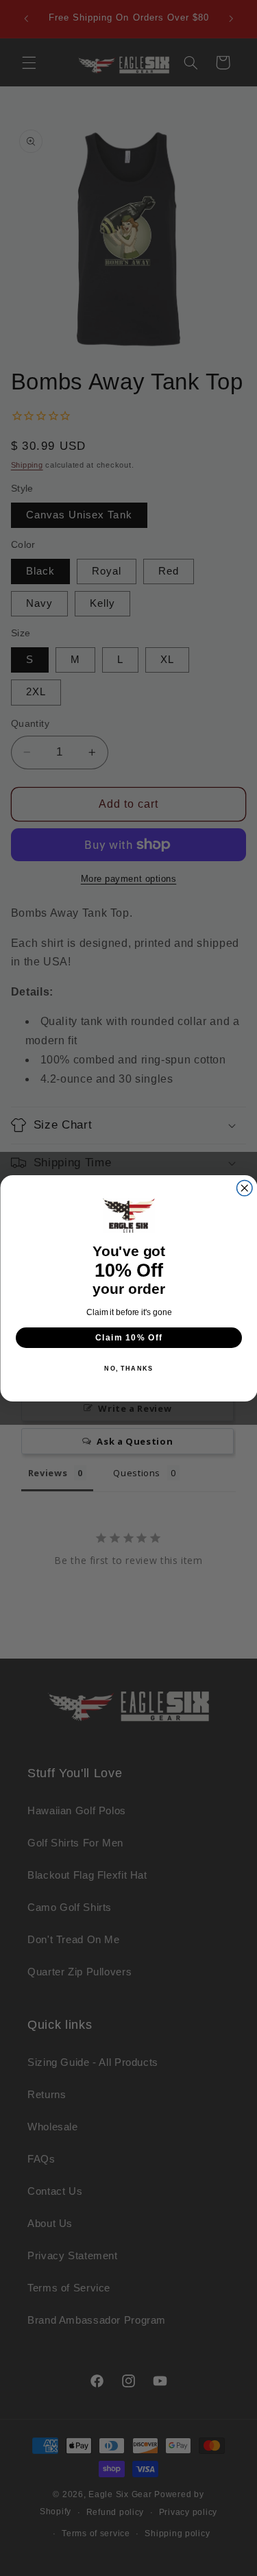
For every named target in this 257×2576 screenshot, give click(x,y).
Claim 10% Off (128, 1337)
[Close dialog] (244, 1188)
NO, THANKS (128, 1368)
